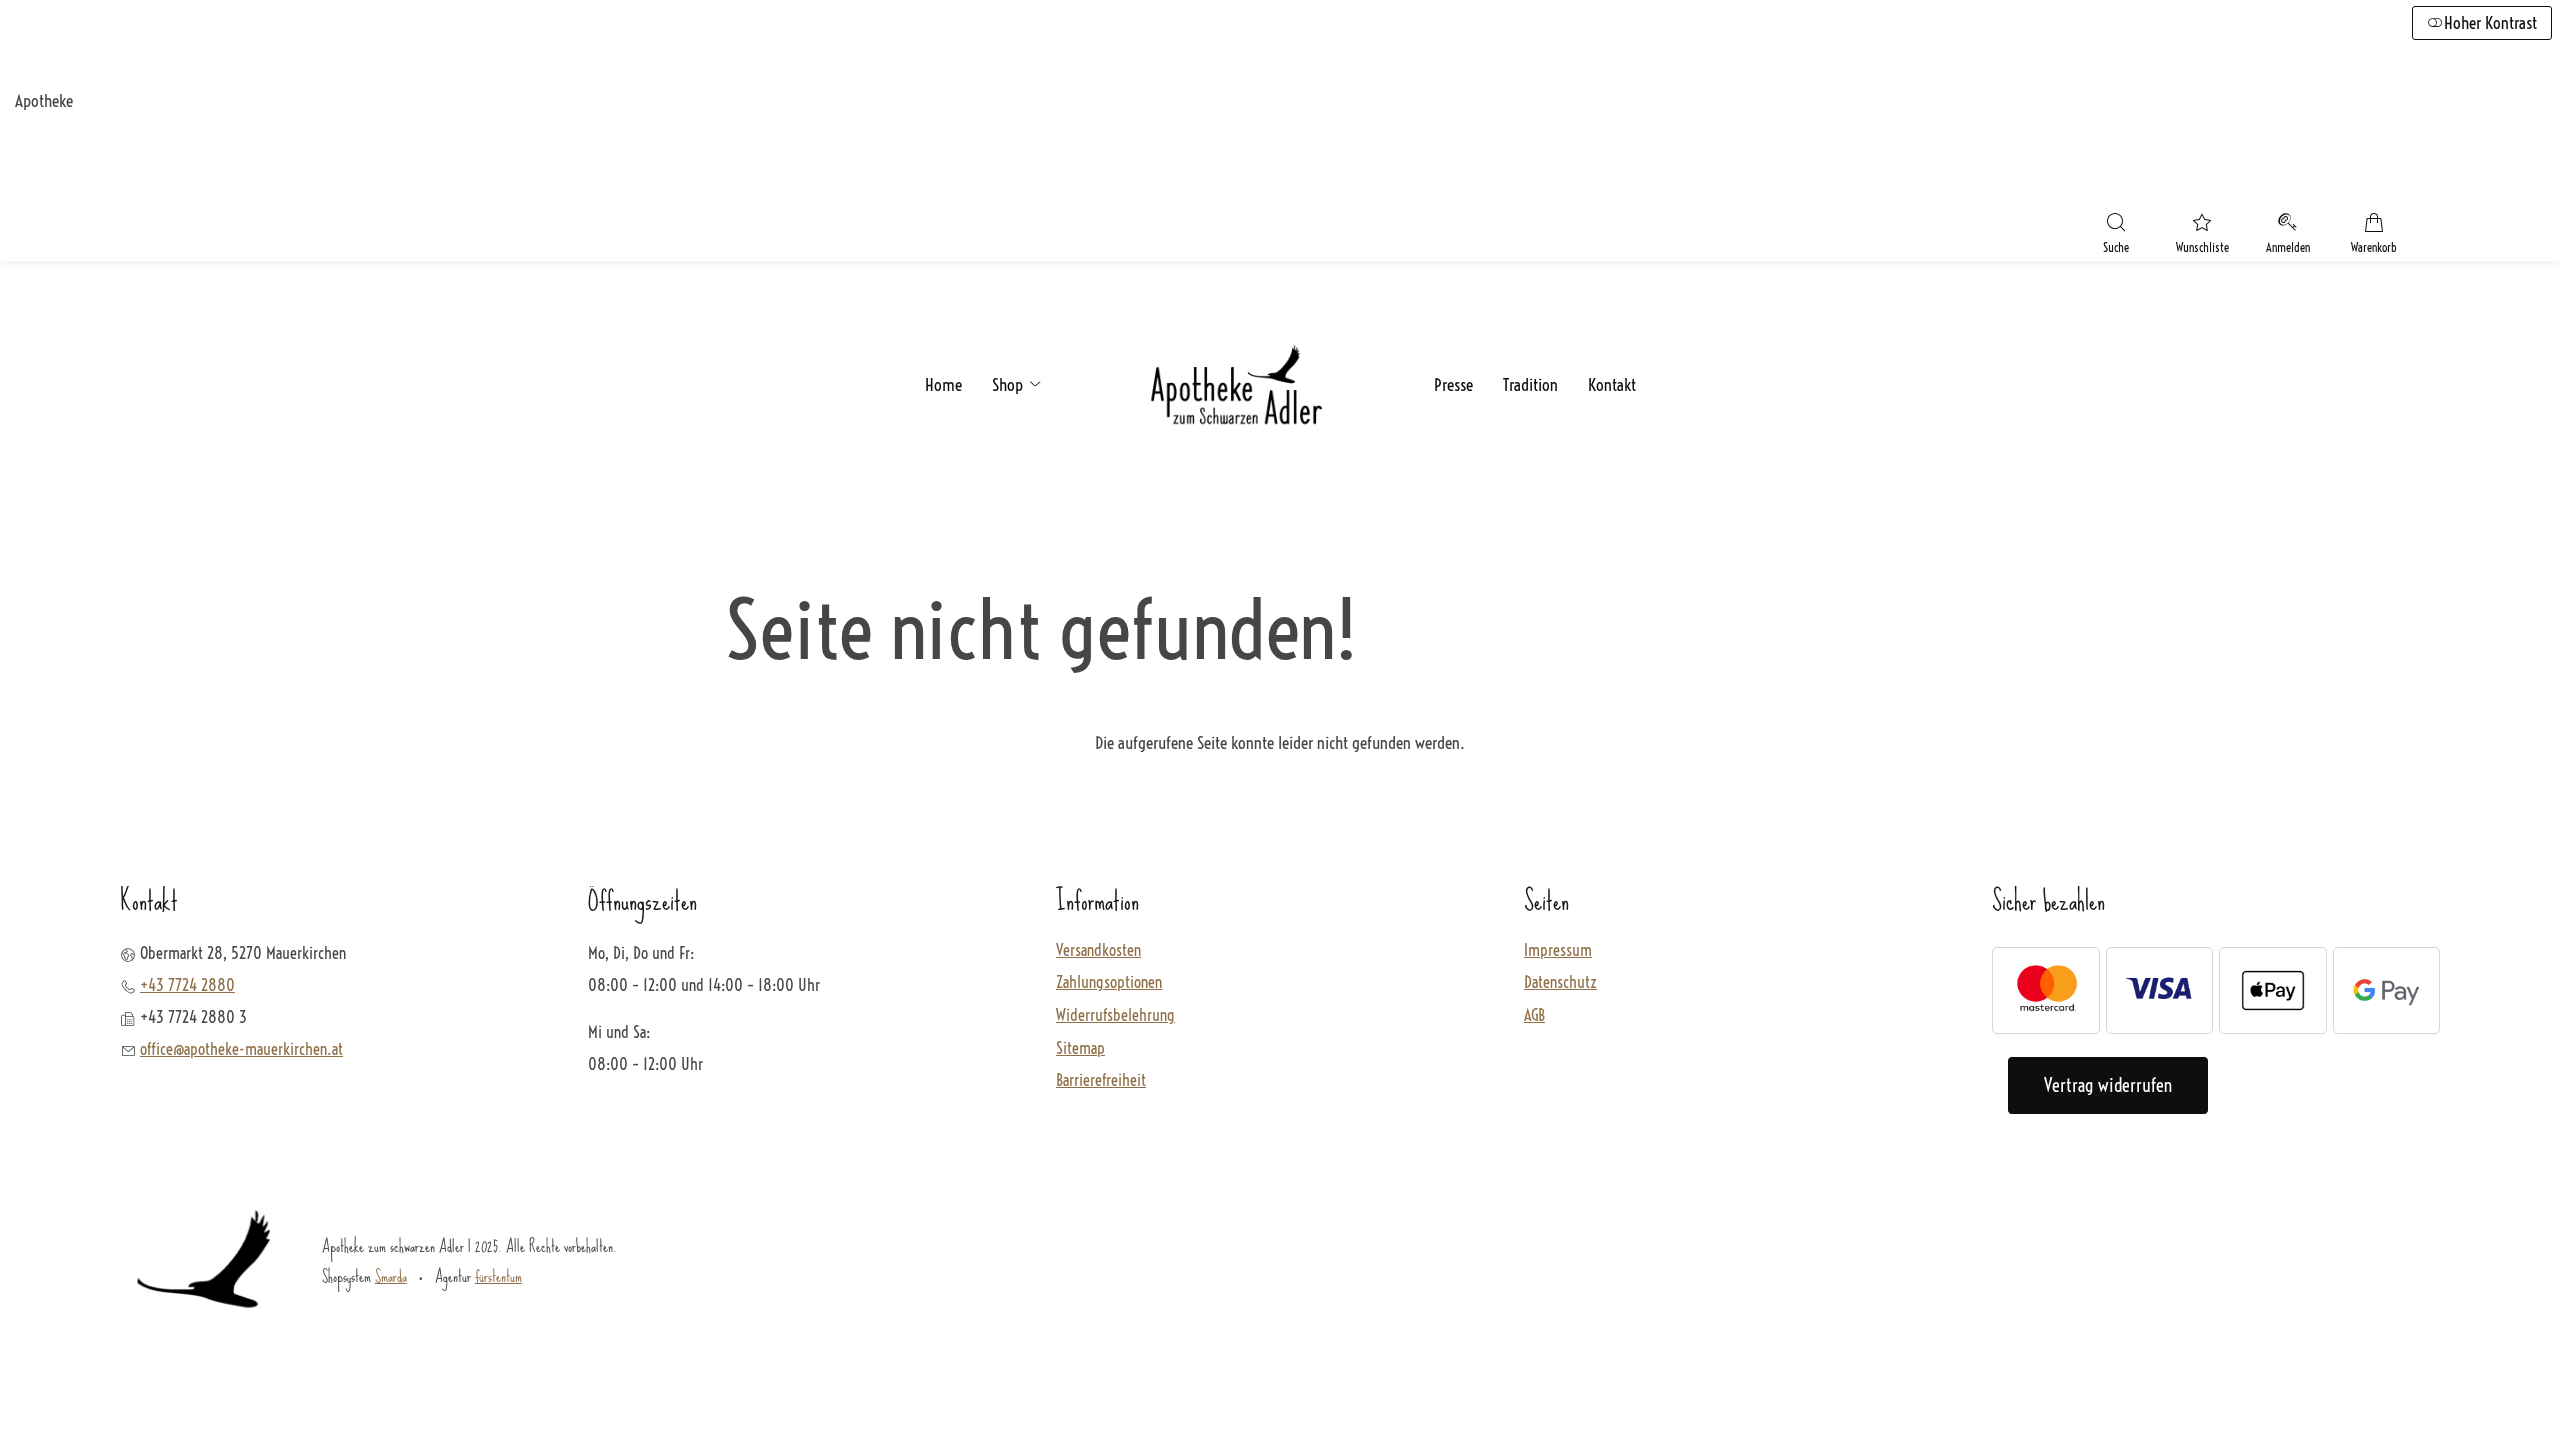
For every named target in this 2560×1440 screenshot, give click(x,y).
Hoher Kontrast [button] (2490, 22)
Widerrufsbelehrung (1115, 1016)
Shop (1009, 384)
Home (943, 384)
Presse (1453, 384)
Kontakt (1612, 384)
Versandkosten (1098, 951)
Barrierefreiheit (1101, 1081)
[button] (2116, 236)
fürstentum (498, 1276)
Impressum (1558, 951)
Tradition (1530, 384)
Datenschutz (1560, 983)
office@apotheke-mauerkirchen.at (241, 1049)
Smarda (391, 1276)
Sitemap (1080, 1049)
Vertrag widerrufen (2108, 1085)
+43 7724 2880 (187, 985)
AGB (1534, 1016)
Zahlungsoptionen (1109, 983)
